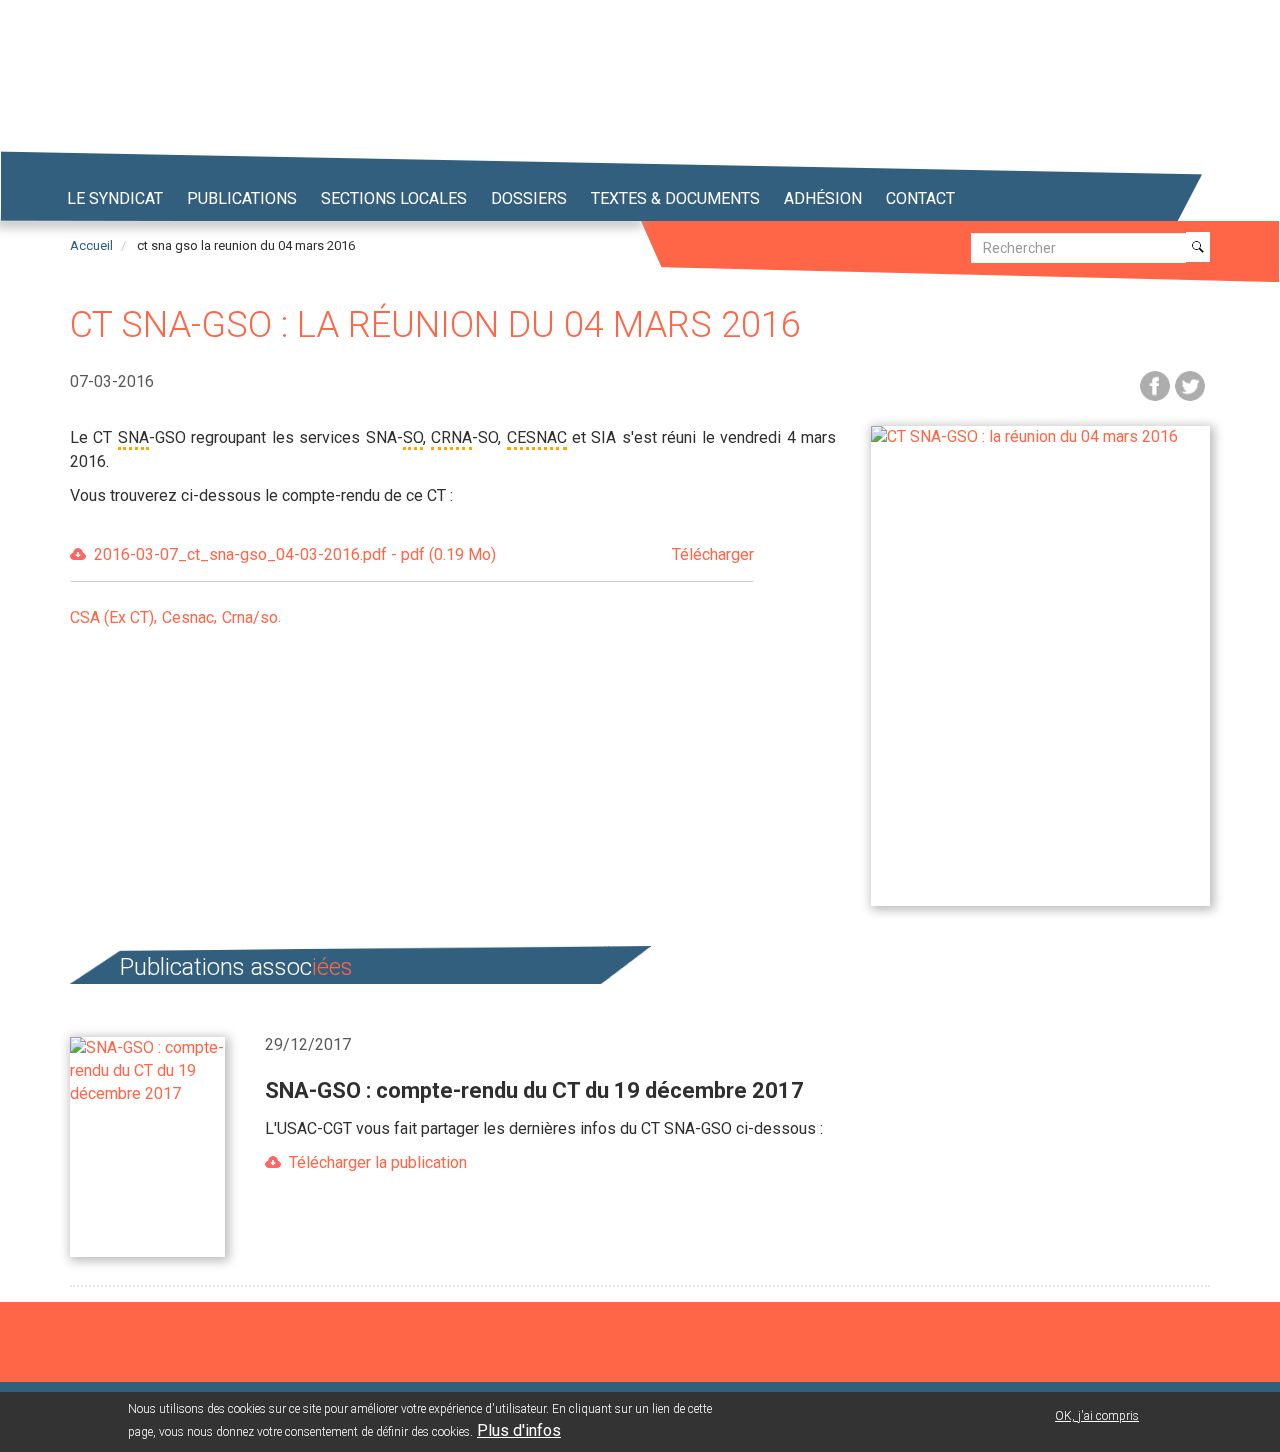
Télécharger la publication (378, 1162)
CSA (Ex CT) (112, 617)
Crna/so (250, 617)
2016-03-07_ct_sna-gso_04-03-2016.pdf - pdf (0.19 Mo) (424, 554)
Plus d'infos (519, 1430)
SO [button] (413, 437)
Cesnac (188, 617)
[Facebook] (1155, 384)
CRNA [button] (451, 437)
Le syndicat (115, 198)
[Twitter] (1190, 384)
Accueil (91, 245)
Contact (920, 198)
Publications (242, 198)
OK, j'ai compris (1097, 1416)
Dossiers (529, 198)
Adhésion (823, 198)
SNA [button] (133, 437)
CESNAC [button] (537, 437)
